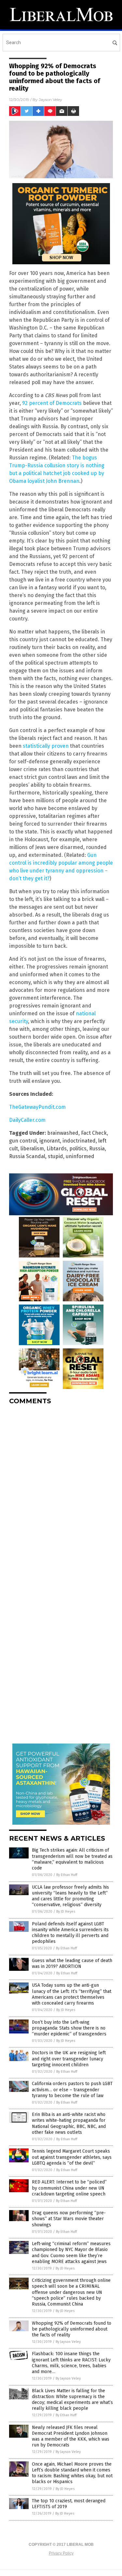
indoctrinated (79, 1141)
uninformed (80, 1156)
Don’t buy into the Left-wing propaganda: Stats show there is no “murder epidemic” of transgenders (69, 2028)
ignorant (50, 1141)
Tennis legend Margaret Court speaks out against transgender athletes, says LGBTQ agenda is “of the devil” (72, 2157)
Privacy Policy (61, 2553)
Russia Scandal (27, 1156)
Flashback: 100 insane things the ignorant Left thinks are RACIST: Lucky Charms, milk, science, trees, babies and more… (71, 2363)
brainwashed (63, 1133)
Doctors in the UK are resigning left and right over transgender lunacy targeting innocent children (69, 2059)
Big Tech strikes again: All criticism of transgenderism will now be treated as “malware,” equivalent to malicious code (72, 1859)
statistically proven (46, 746)
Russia (97, 1149)
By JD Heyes (66, 1912)
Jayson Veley (50, 100)
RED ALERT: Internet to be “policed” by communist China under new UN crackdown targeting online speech (69, 2188)
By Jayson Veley (68, 2342)
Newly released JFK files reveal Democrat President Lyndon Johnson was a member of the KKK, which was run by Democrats (71, 2436)
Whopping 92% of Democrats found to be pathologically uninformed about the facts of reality (72, 2329)
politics (78, 1149)
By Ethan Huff (67, 1875)
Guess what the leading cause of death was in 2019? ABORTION (72, 1963)
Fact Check (94, 1133)
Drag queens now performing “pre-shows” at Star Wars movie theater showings (69, 2219)
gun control (23, 1141)
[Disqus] (61, 1491)
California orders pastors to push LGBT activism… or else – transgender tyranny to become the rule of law (72, 2089)
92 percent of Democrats (52, 403)
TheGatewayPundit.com (37, 1107)
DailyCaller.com (27, 1120)
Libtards (57, 1149)
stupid (55, 1156)
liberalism (32, 1149)
